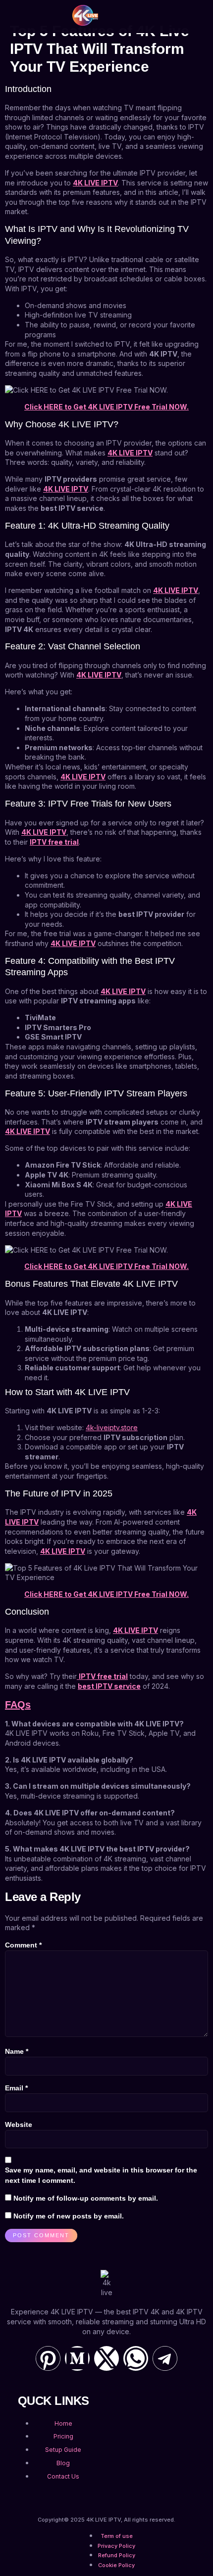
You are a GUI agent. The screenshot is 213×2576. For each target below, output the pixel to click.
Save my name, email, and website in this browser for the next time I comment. (101, 2175)
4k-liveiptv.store (112, 1427)
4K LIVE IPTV (95, 183)
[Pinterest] (48, 2358)
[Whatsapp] (136, 2358)
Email (16, 2088)
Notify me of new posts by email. (69, 2216)
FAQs (18, 1705)
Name (17, 2051)
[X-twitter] (106, 2358)
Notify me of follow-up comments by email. (86, 2198)
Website (19, 2124)
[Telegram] (165, 2358)
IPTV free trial (54, 842)
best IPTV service (109, 1686)
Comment (23, 1945)
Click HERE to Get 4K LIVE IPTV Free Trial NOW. (106, 407)
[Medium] (77, 2358)
